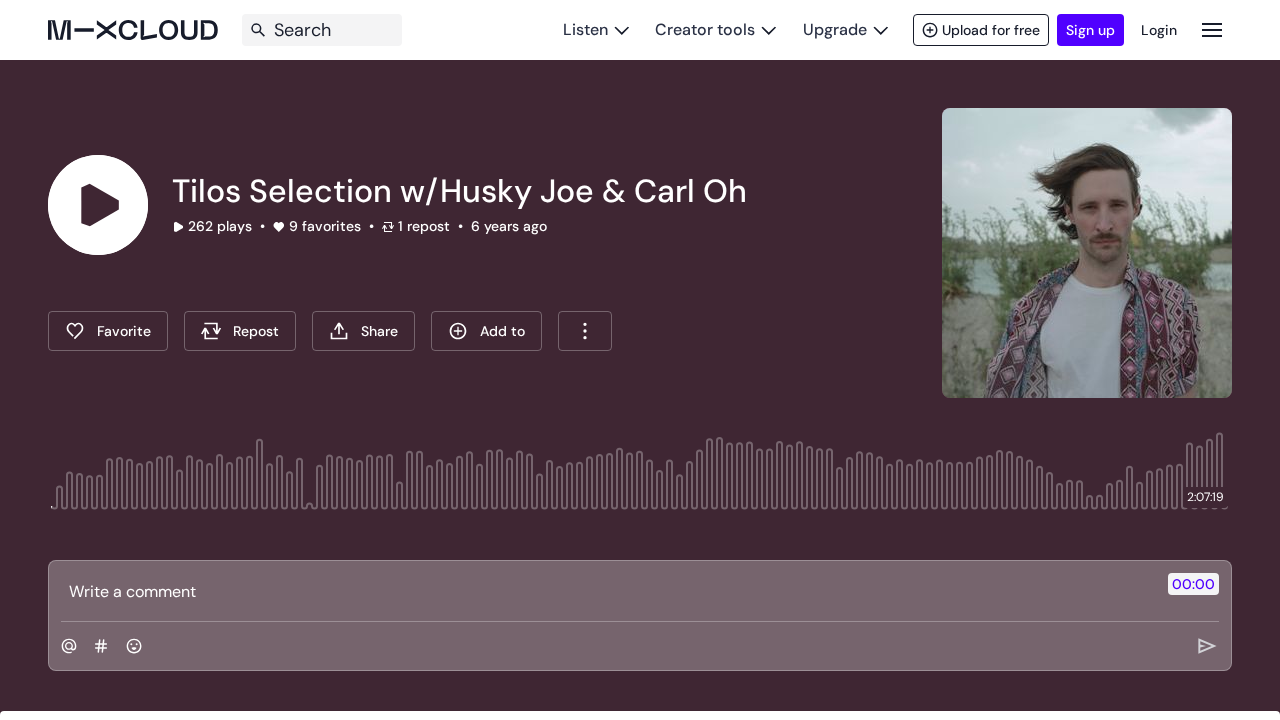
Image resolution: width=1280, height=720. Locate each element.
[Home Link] (133, 30)
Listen (585, 29)
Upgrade (835, 29)
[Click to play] (98, 205)
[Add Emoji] (134, 646)
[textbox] (606, 591)
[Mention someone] (69, 646)
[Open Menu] (1212, 29)
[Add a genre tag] (101, 646)
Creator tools (705, 29)
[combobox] (585, 331)
